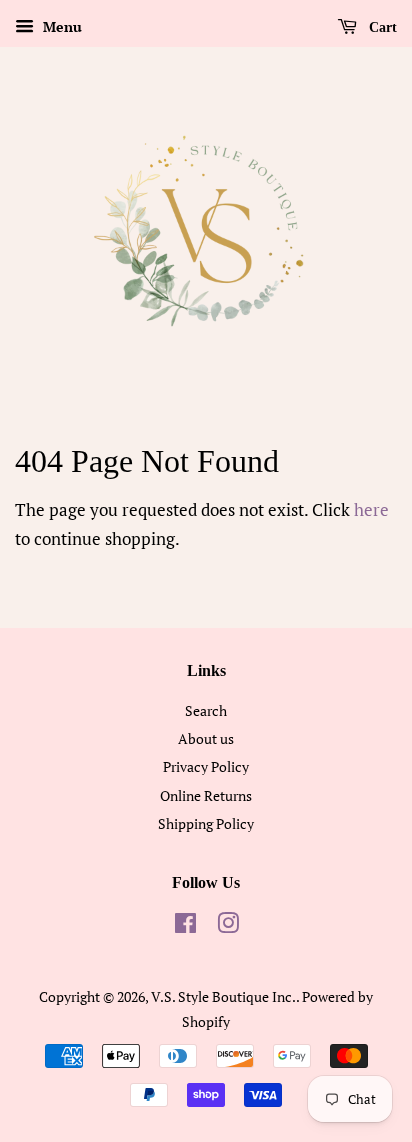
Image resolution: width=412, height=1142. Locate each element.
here (371, 509)
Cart (381, 27)
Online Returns (206, 795)
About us (206, 738)
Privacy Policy (206, 766)
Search (206, 710)
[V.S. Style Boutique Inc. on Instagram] (228, 926)
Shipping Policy (206, 823)
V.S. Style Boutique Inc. (223, 996)
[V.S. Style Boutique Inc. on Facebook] (185, 926)
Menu (60, 26)
